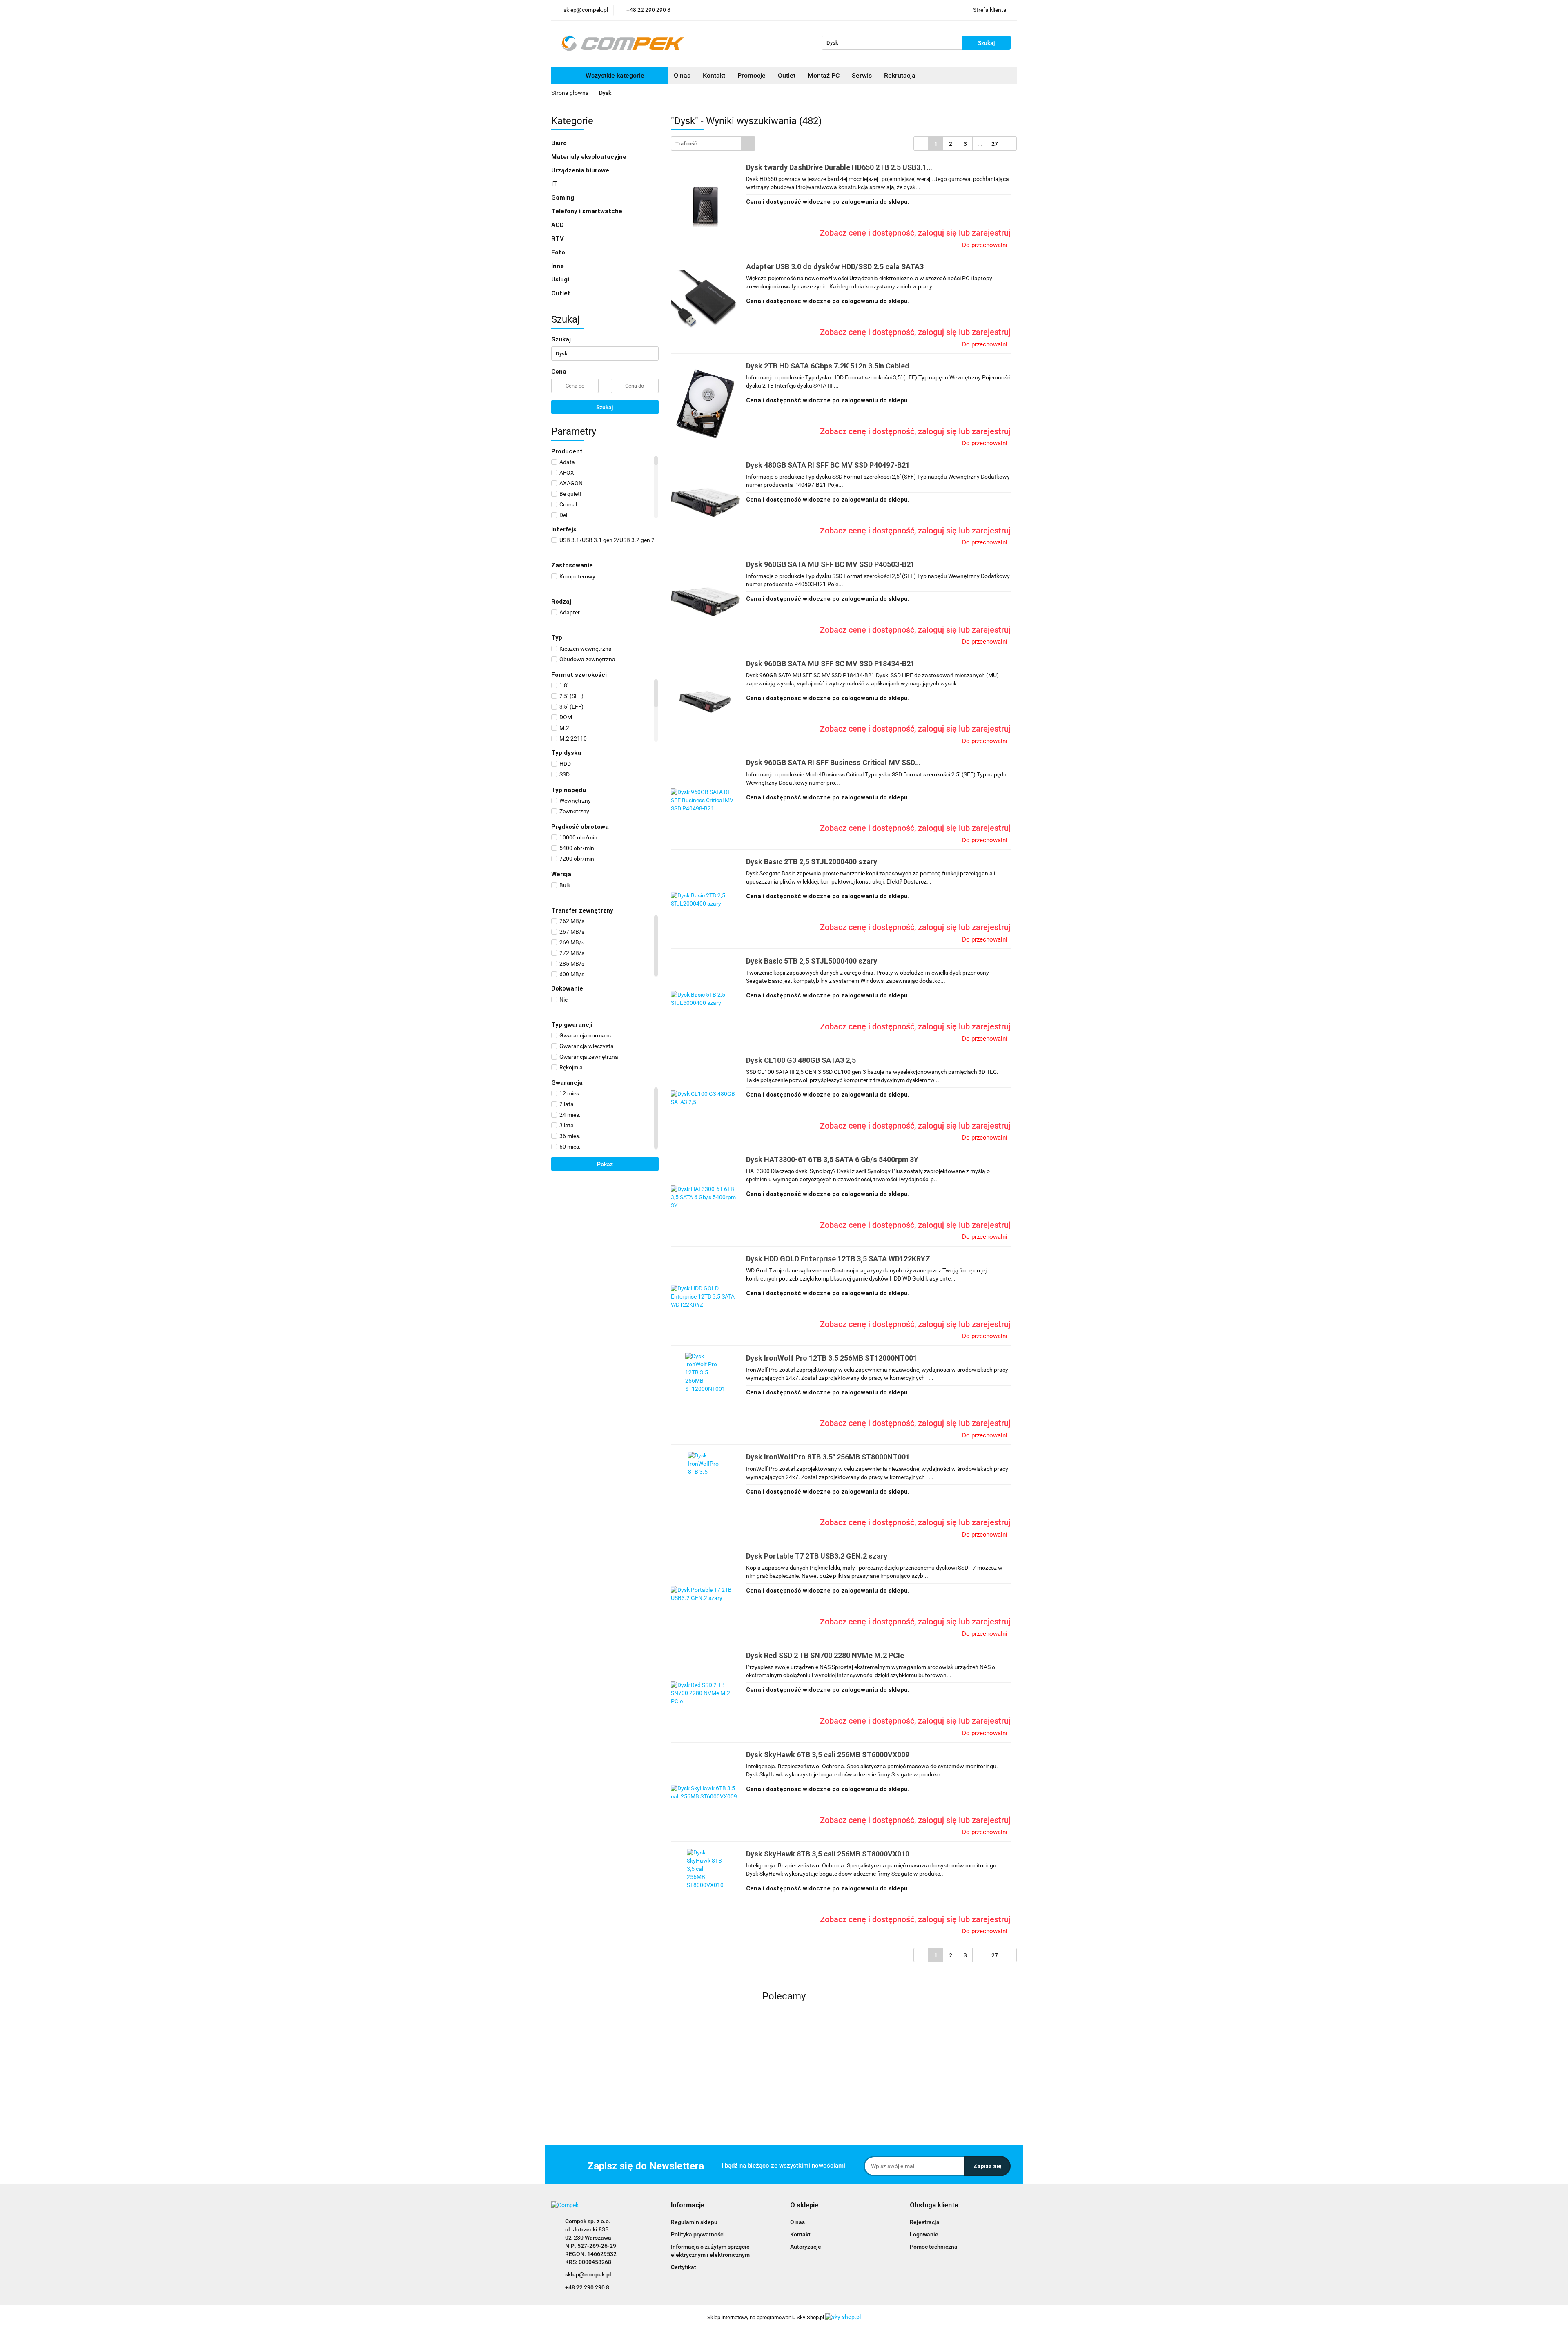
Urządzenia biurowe (581, 170)
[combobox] (713, 144)
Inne (558, 266)
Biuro (560, 143)
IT (555, 184)
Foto (559, 252)
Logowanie (924, 2234)
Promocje (752, 75)
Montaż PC (824, 75)
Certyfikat (684, 2267)
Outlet (787, 75)
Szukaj (605, 407)
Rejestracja (925, 2222)
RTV (558, 239)
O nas (682, 75)
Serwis (862, 75)
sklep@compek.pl (588, 2274)
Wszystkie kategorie (614, 75)
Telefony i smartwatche (588, 211)
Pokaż (605, 1164)
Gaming (563, 198)
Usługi (561, 279)
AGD (558, 225)
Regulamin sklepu (694, 2222)
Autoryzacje (806, 2247)
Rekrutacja (900, 75)
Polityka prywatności (698, 2234)
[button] (688, 2205)
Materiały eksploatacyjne (590, 157)
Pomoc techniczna (934, 2247)
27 (995, 144)
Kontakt (714, 75)
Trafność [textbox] (686, 144)
